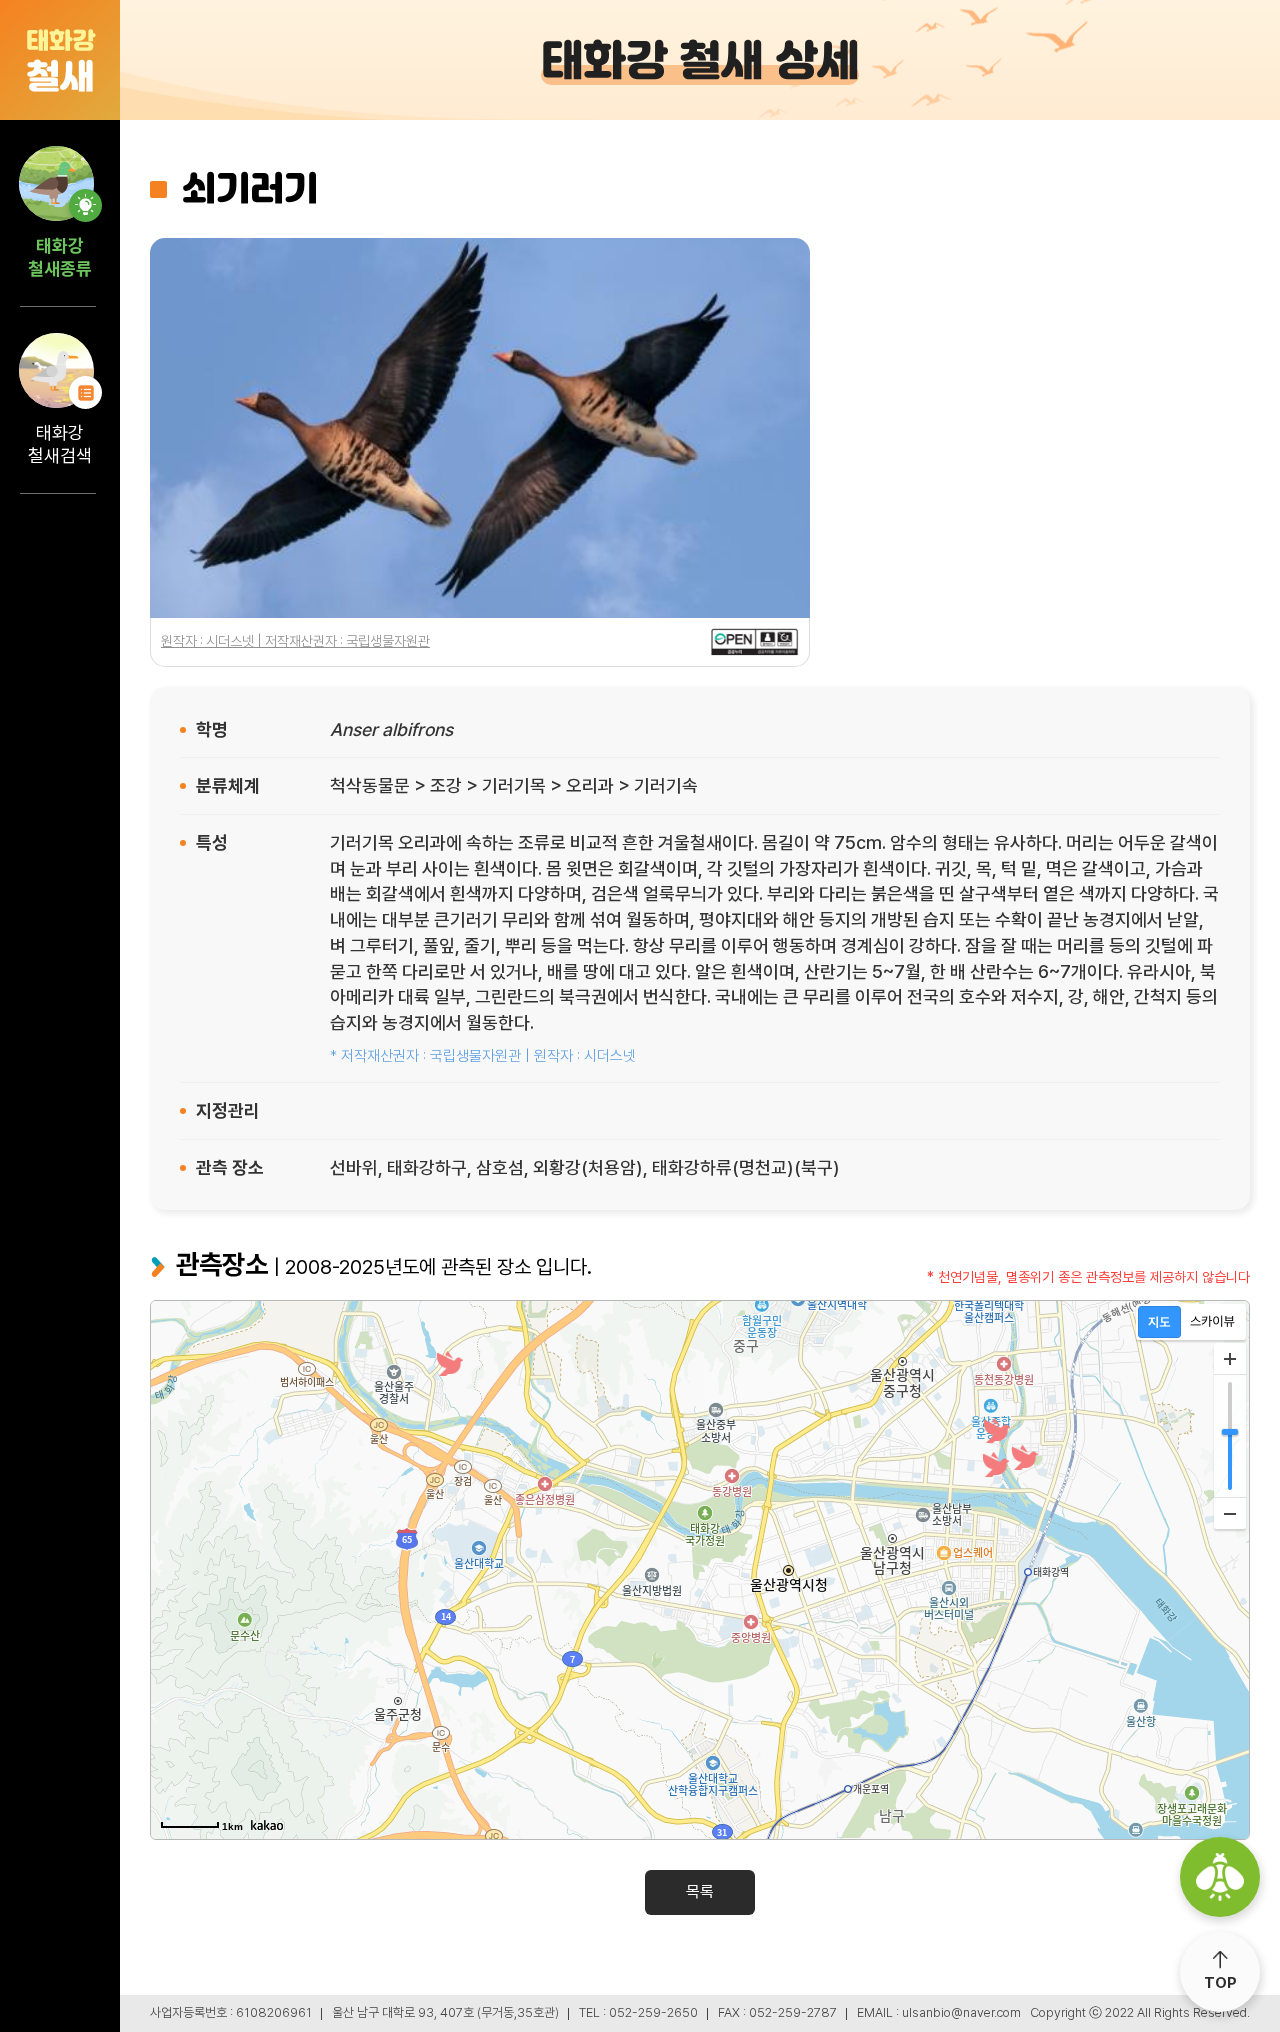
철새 (60, 61)
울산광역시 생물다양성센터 (1220, 1877)
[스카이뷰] (1212, 1322)
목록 (700, 1891)
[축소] (1230, 1513)
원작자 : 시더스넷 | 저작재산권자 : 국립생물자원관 (295, 641)
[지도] (1159, 1322)
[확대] (1230, 1359)
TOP (1220, 1983)
